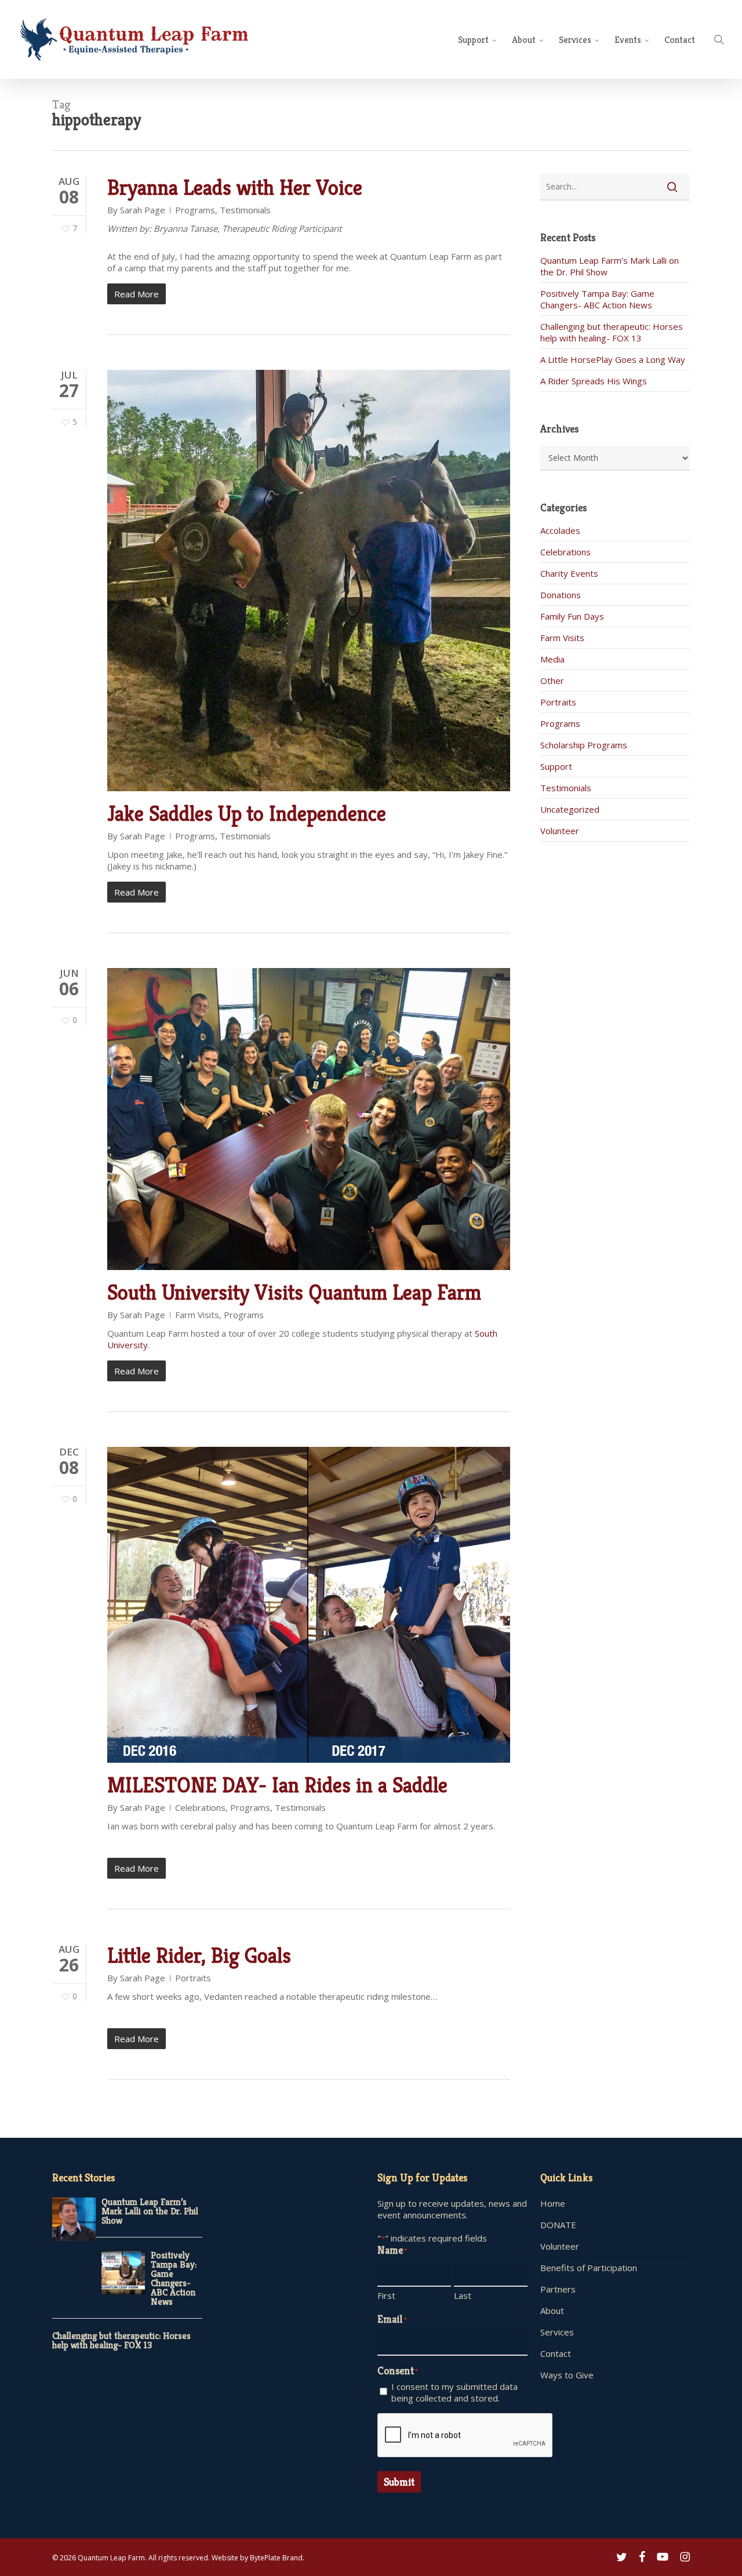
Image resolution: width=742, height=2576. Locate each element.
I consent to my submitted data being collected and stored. (454, 2392)
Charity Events (569, 573)
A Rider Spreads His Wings (594, 381)
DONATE (558, 2225)
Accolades (560, 530)
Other (552, 681)
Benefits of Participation (589, 2268)
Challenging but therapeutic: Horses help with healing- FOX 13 (612, 332)
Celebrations (200, 1807)
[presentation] (465, 2436)
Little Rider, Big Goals (199, 1955)
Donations (561, 595)
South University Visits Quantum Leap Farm (294, 1292)
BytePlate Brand (276, 2558)
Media (552, 659)
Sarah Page (143, 210)
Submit (399, 2482)
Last (463, 2295)
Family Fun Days (572, 616)
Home (553, 2203)
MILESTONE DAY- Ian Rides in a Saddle (277, 1785)
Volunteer (560, 831)
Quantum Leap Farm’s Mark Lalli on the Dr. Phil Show (150, 2211)
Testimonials (245, 210)
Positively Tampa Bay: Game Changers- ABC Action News (597, 299)
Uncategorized (570, 809)
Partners (558, 2289)
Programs (195, 210)
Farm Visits (197, 1315)
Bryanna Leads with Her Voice (235, 188)
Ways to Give (567, 2375)
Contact (556, 2353)
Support (556, 766)
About (552, 2311)
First (386, 2295)
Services (557, 2332)
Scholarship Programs (584, 745)
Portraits (193, 1978)
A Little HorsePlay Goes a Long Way (613, 359)
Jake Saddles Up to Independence (247, 814)
